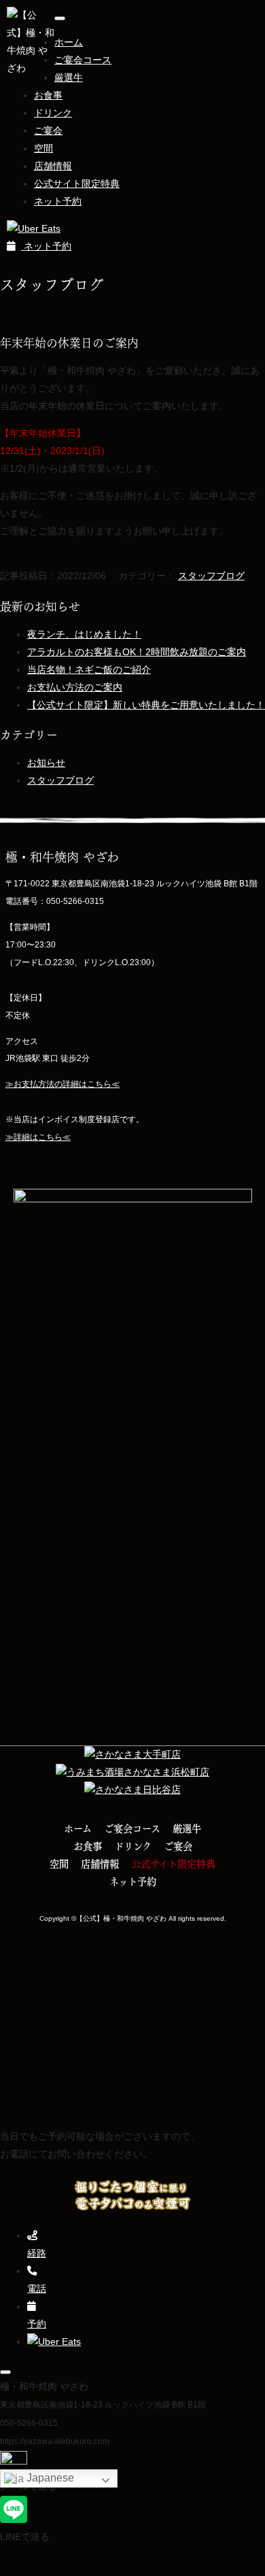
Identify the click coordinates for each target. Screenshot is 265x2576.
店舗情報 (53, 166)
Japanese (49, 2478)
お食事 (48, 95)
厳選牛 (69, 77)
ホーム (69, 42)
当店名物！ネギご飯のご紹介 (89, 669)
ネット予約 (58, 201)
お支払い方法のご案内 (75, 687)
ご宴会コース (83, 60)
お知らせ (46, 763)
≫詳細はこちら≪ (38, 1137)
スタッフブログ (211, 576)
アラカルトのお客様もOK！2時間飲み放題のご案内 (137, 652)
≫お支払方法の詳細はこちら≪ (63, 1084)
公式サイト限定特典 (77, 184)
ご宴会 (48, 130)
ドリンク (53, 113)
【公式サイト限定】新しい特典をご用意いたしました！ (146, 705)
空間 (43, 148)
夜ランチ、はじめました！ (84, 634)
